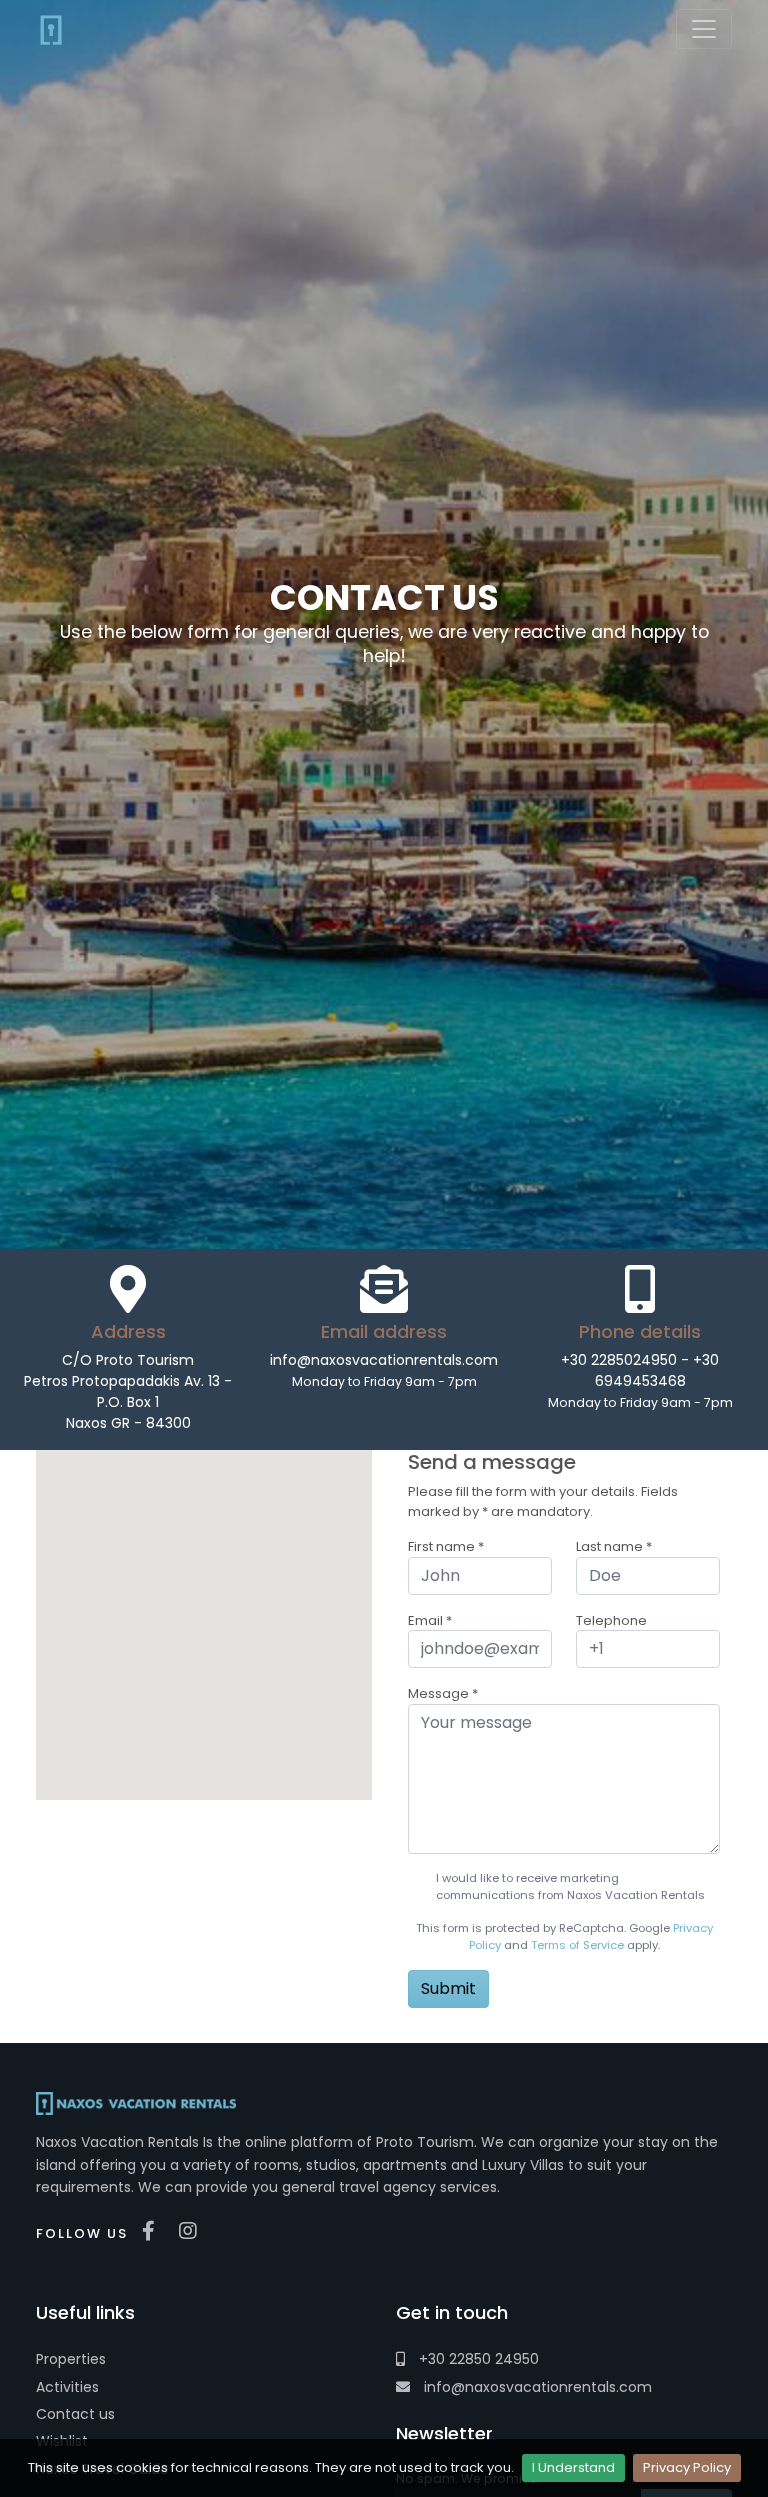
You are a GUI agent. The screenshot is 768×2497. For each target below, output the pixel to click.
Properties (71, 2359)
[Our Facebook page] (153, 2231)
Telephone (611, 1620)
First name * (446, 1546)
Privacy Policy (687, 2467)
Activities (67, 2387)
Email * (430, 1620)
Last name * (614, 1546)
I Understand (573, 2467)
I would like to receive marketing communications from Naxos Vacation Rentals (570, 1886)
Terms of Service (577, 1945)
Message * (443, 1693)
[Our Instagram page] (193, 2231)
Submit (448, 1988)
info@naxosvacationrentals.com (536, 2387)
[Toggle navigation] (704, 29)
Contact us (75, 2414)
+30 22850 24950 (477, 2359)
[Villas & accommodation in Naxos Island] (51, 29)
